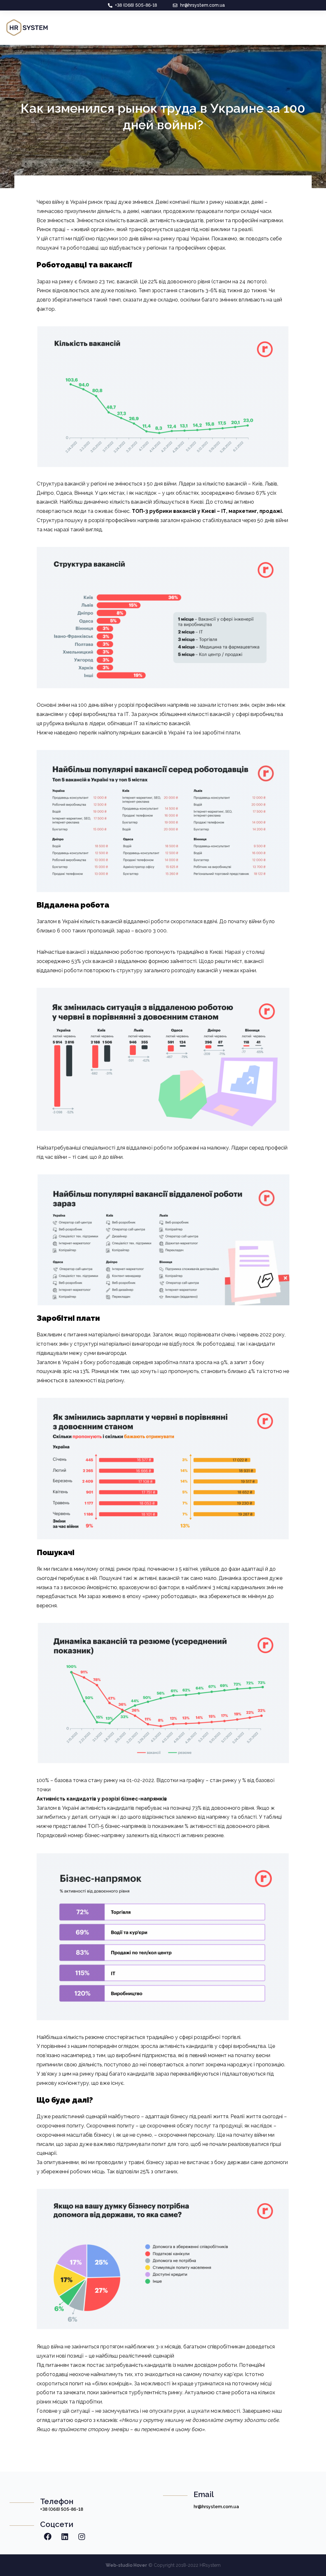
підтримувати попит (141, 2144)
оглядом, (129, 2046)
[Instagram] (81, 2537)
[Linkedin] (65, 2537)
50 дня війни (162, 484)
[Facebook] (48, 2537)
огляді (107, 1569)
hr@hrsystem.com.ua (216, 2507)
